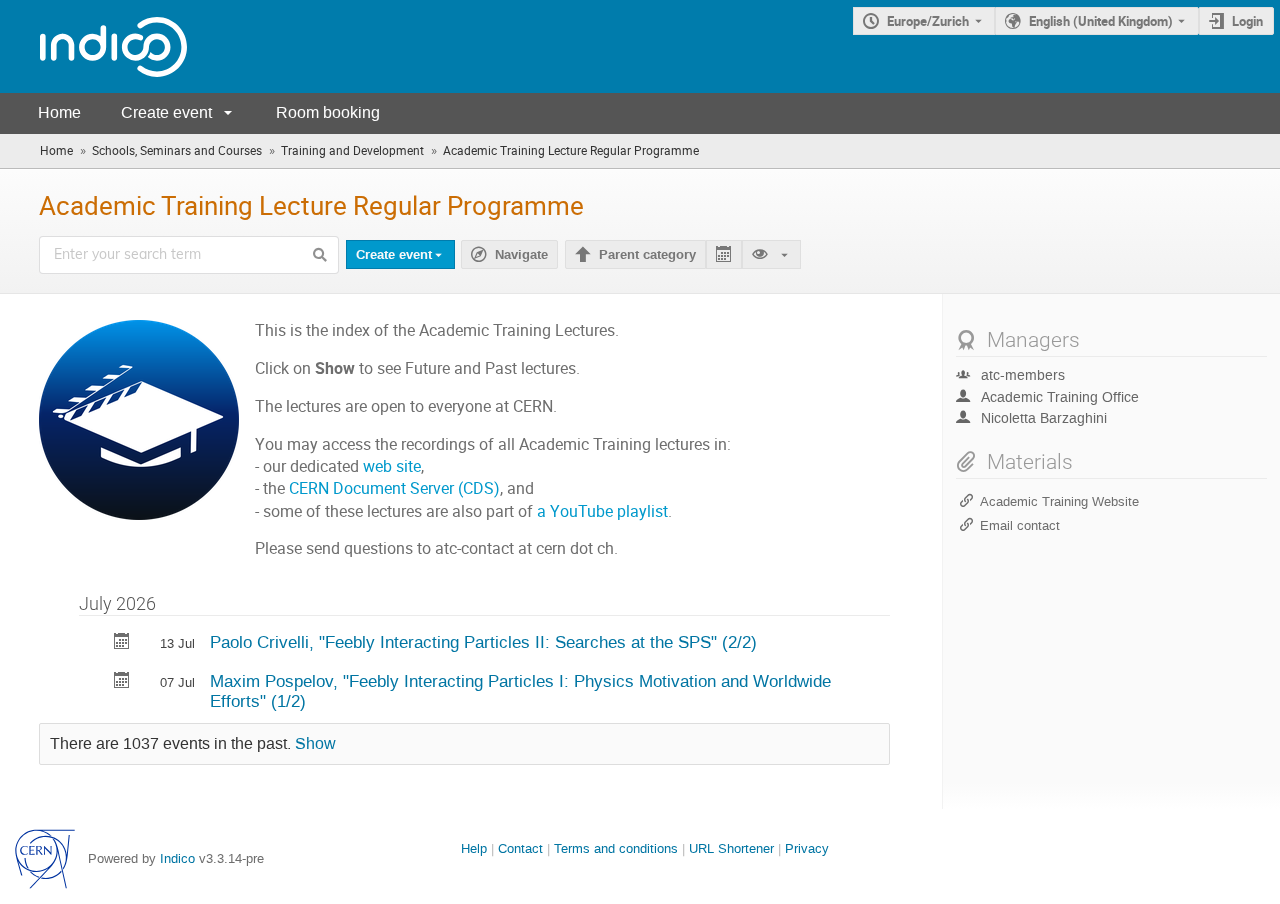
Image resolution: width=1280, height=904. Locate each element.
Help (474, 848)
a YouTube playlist (602, 511)
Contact (520, 848)
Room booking (328, 112)
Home (59, 112)
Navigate (509, 255)
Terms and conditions (616, 848)
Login (1247, 21)
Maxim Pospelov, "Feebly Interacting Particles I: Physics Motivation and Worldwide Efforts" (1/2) (520, 691)
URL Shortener (731, 848)
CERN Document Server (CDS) (394, 488)
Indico (177, 858)
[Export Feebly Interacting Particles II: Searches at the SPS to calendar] (122, 643)
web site (392, 466)
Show (315, 744)
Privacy (807, 848)
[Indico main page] (93, 46)
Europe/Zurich (928, 21)
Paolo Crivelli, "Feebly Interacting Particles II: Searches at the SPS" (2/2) (483, 642)
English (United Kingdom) (1101, 21)
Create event (166, 112)
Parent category (647, 255)
